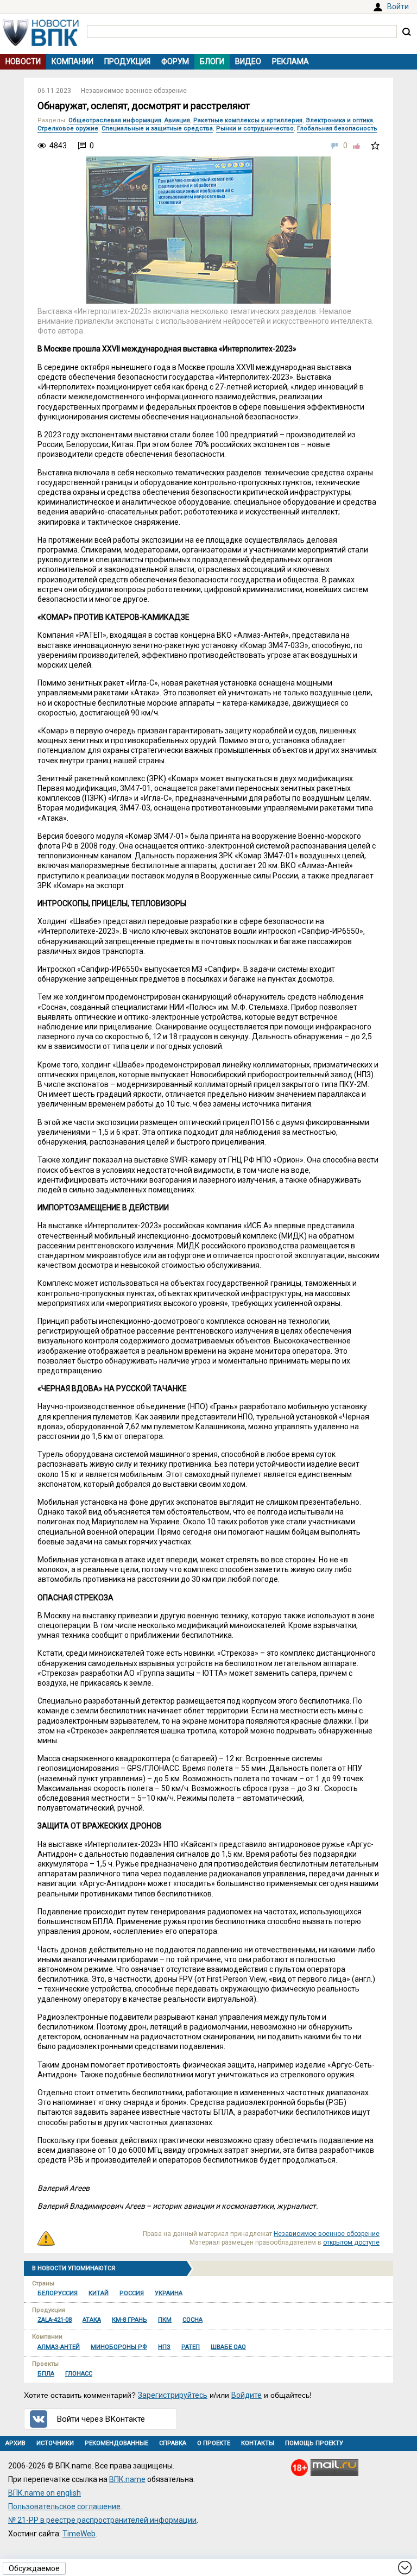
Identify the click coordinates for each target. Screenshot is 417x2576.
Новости (23, 61)
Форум (175, 61)
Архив (15, 2443)
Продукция (127, 61)
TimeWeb (79, 2534)
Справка (173, 2443)
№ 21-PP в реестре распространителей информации (102, 2520)
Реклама (290, 61)
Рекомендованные (116, 2443)
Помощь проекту (314, 2443)
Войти (398, 7)
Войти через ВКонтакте (101, 2419)
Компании (72, 61)
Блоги (212, 61)
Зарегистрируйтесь (173, 2395)
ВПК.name (127, 2479)
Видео (248, 61)
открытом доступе (351, 2242)
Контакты (258, 2443)
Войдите (247, 2395)
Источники (55, 2443)
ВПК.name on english (45, 2493)
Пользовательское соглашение (64, 2506)
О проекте (214, 2443)
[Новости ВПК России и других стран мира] (41, 43)
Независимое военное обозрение (134, 91)
